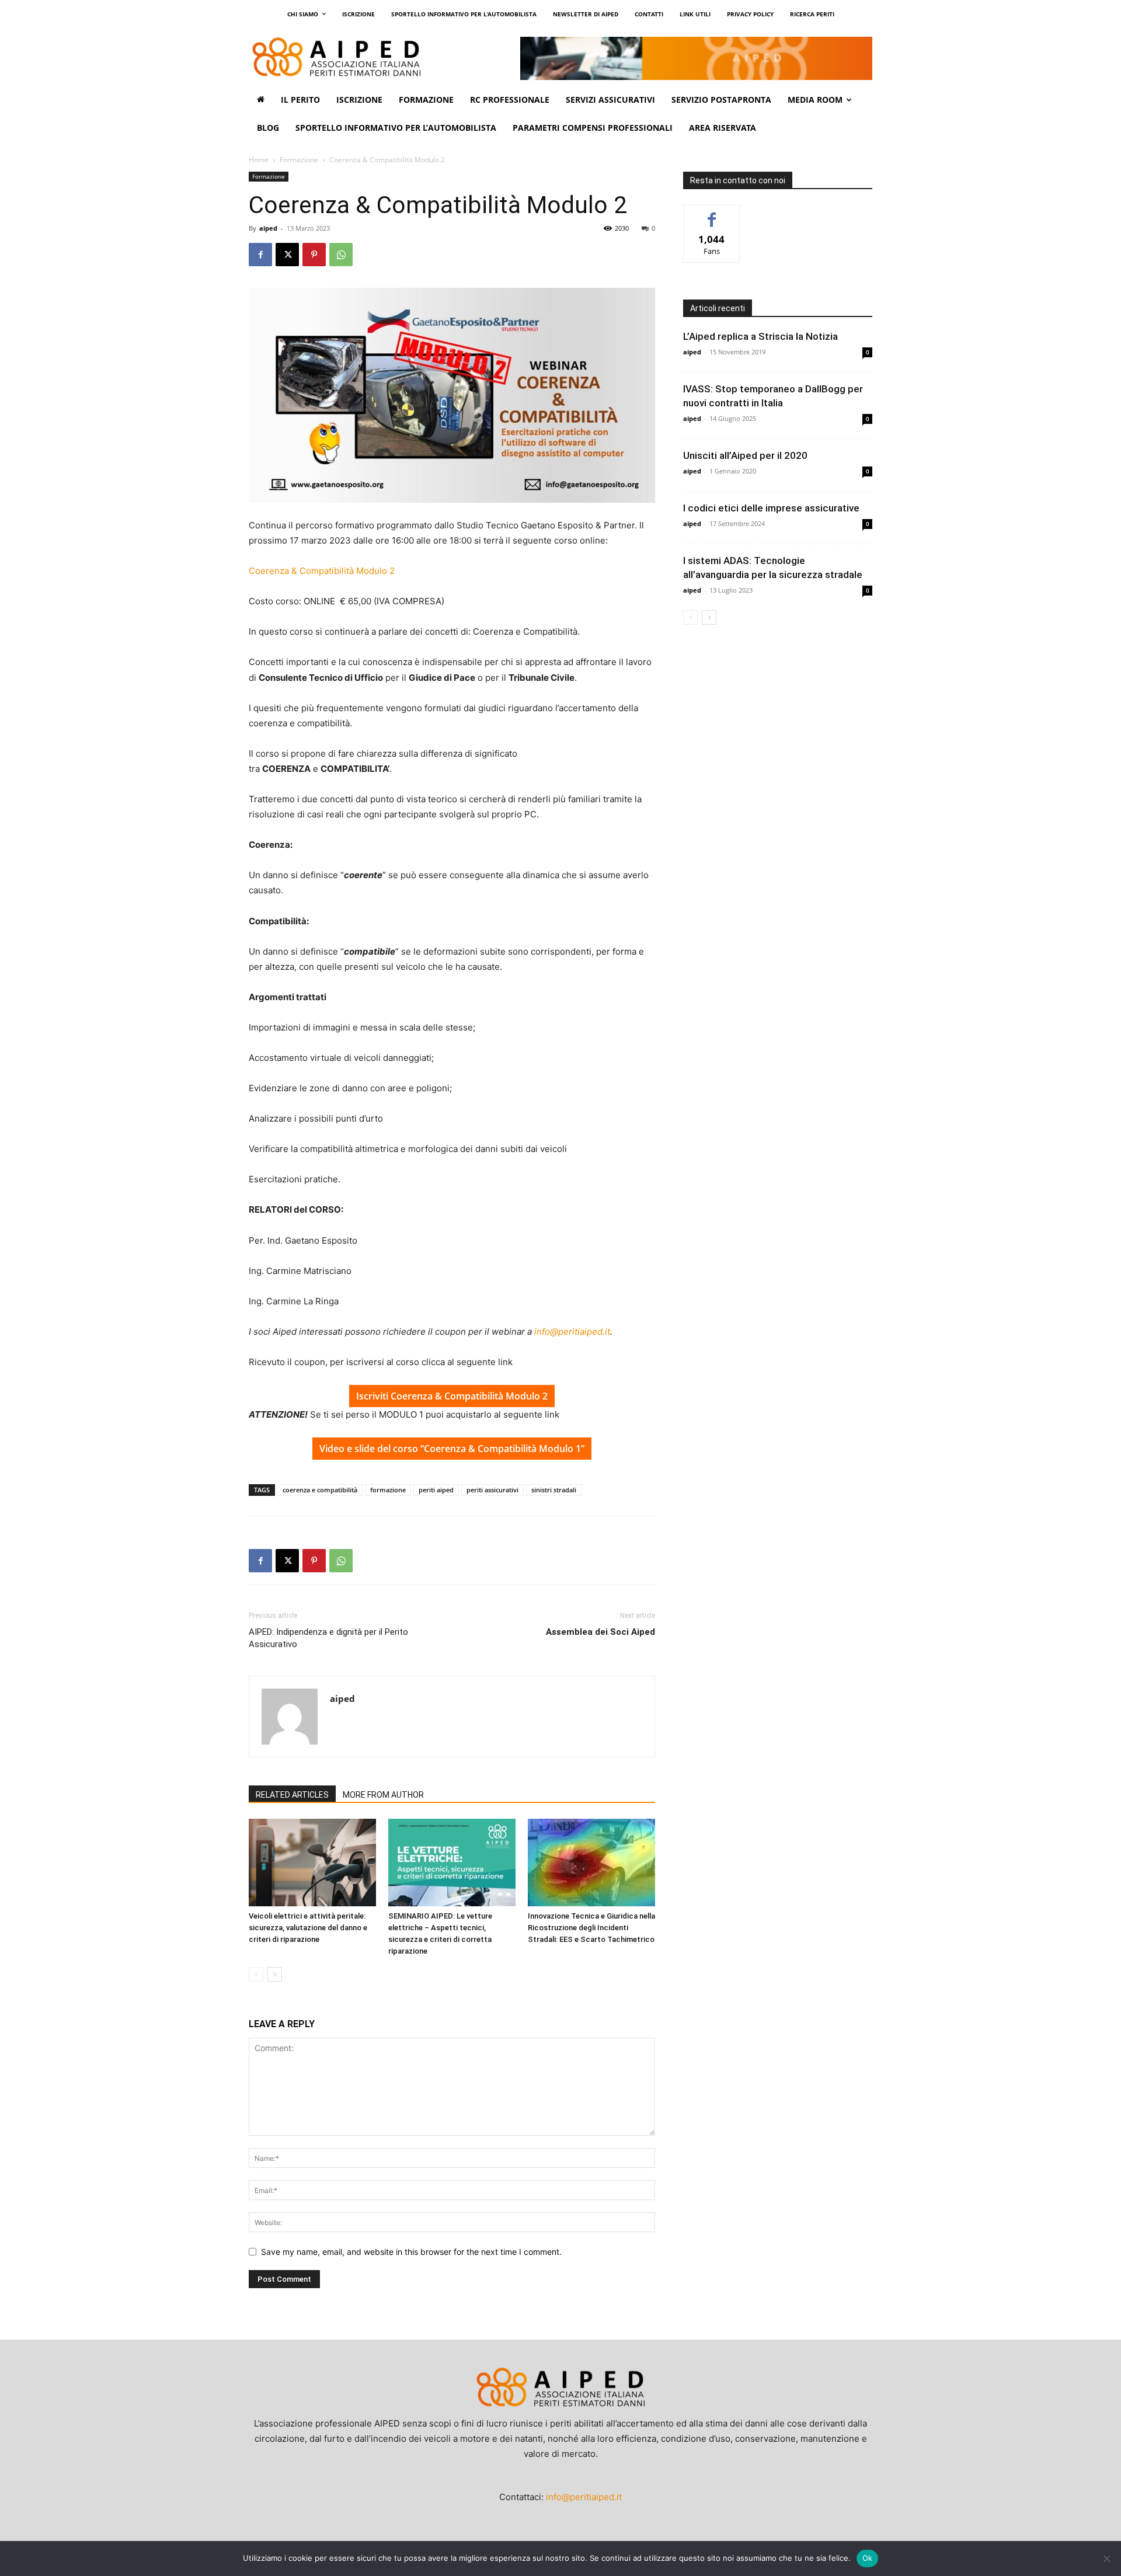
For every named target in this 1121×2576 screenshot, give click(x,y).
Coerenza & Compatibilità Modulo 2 (322, 571)
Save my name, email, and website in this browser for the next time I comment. (411, 2252)
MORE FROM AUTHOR (383, 1795)
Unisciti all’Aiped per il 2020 (745, 455)
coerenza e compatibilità (320, 1490)
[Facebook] (260, 255)
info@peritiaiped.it (572, 1331)
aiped (268, 228)
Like (712, 213)
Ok (868, 2558)
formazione (388, 1490)
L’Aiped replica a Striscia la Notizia (760, 336)
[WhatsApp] (341, 255)
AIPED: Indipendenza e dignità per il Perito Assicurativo (328, 1638)
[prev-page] (256, 1974)
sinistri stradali (554, 1490)
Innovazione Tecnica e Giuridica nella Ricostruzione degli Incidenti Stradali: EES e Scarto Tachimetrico (591, 1928)
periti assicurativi (492, 1490)
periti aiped (436, 1490)
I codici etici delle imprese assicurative (771, 508)
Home (259, 160)
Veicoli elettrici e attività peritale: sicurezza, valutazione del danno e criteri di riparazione (308, 1928)
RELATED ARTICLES (292, 1795)
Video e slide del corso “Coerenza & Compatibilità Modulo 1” (452, 1449)
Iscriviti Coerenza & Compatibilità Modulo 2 (452, 1396)
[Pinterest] (314, 255)
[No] (1106, 2558)
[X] (287, 255)
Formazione (299, 160)
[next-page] (275, 1974)
